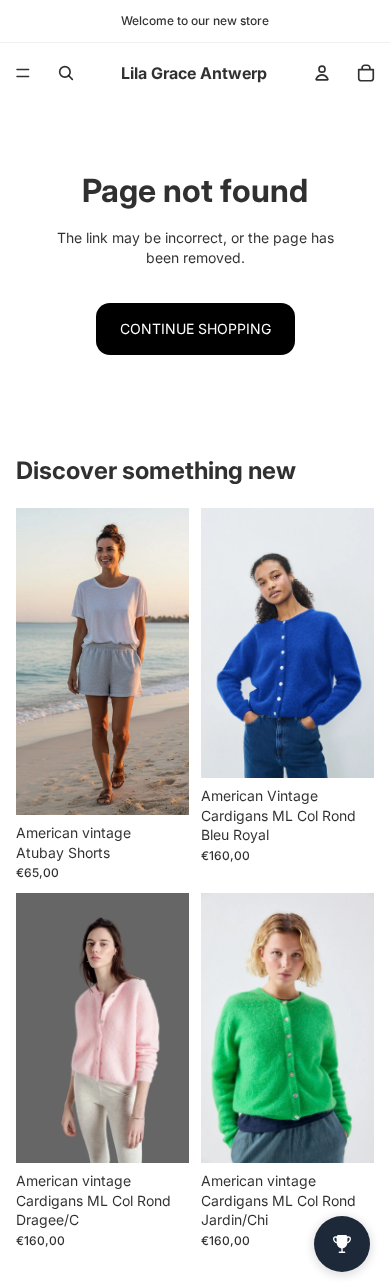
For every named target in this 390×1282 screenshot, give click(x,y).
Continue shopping (195, 328)
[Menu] (23, 73)
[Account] (322, 73)
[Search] (66, 73)
